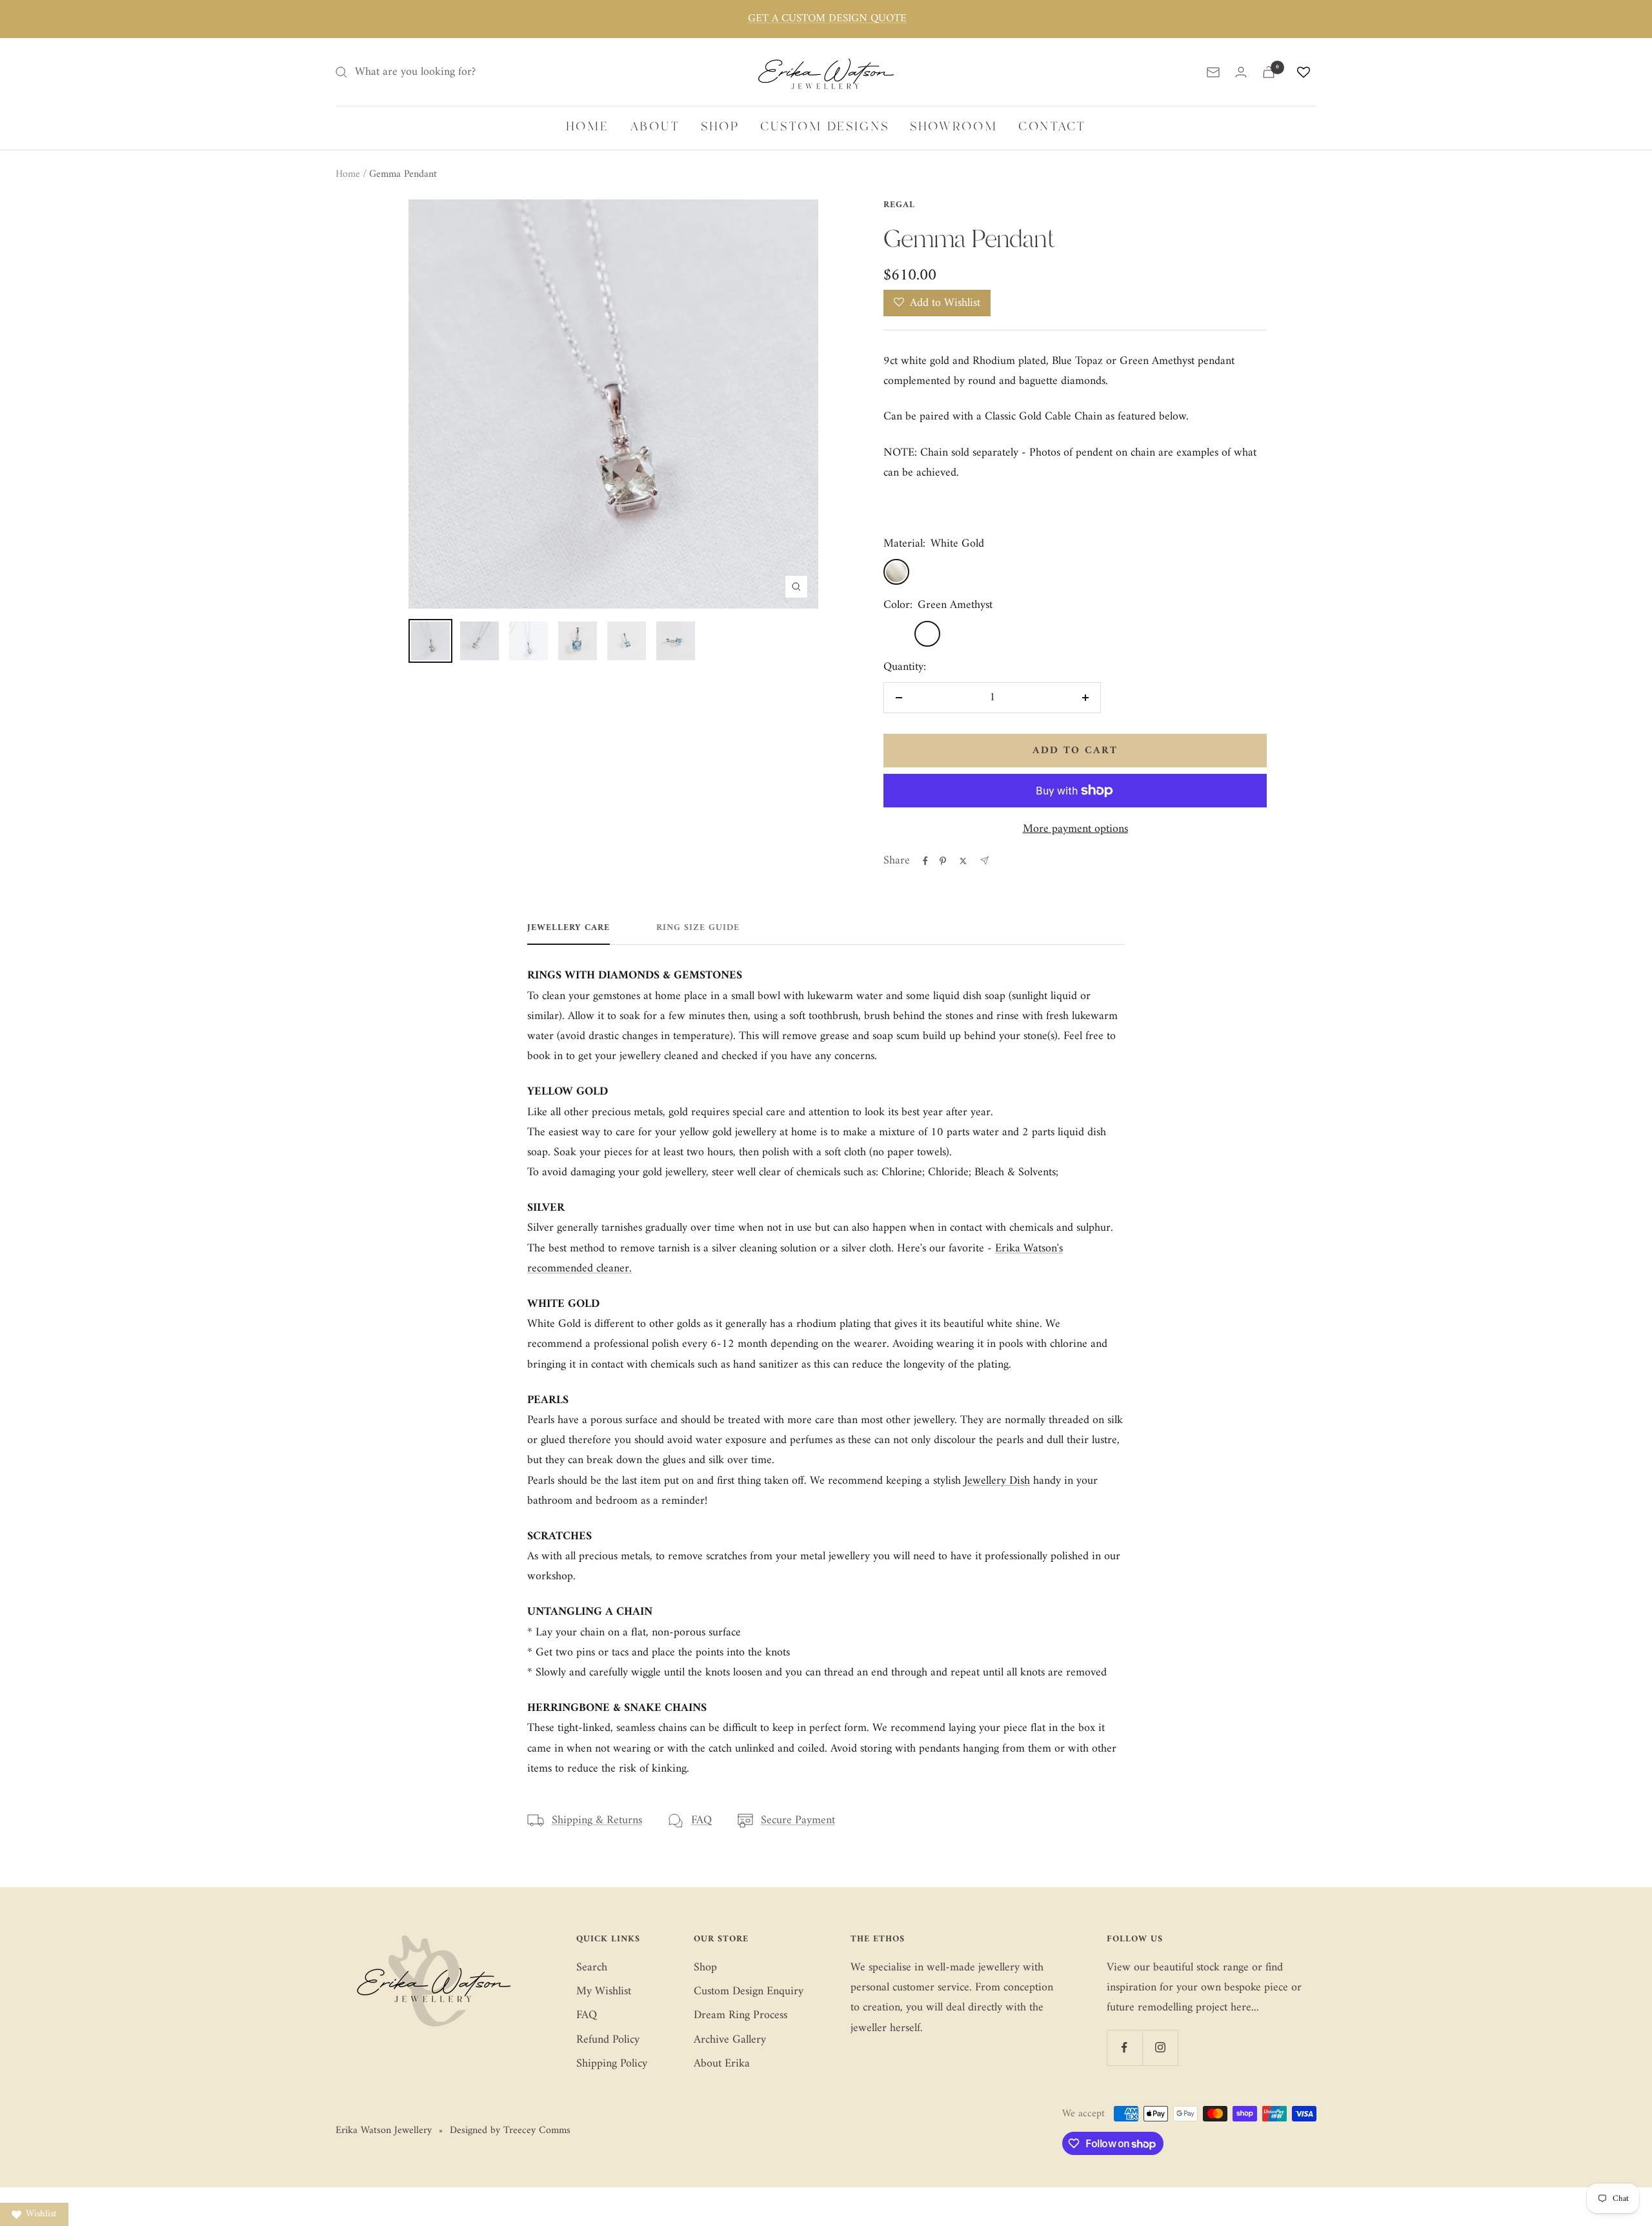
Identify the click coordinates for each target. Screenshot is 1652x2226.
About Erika (722, 2064)
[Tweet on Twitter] (963, 861)
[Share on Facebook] (925, 861)
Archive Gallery (730, 2040)
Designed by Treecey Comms (510, 2131)
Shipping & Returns (597, 1820)
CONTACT (1052, 127)
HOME (588, 127)
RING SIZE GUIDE (698, 929)
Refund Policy (608, 2040)
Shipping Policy (612, 2064)
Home (348, 174)
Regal (899, 205)
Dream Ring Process (740, 2015)
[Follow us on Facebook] (1124, 2048)
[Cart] (1269, 72)
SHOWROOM (954, 127)
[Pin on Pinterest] (943, 861)
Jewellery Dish (997, 1481)
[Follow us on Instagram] (1160, 2048)
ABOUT (655, 127)
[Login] (1241, 72)
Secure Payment (798, 1820)
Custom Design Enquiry (749, 1991)
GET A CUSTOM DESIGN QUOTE (827, 19)
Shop (705, 1968)
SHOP (720, 127)
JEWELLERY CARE (569, 929)
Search (592, 1968)
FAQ (701, 1820)
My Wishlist (604, 1991)
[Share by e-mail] (984, 861)
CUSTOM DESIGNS (825, 127)
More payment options (1075, 829)
